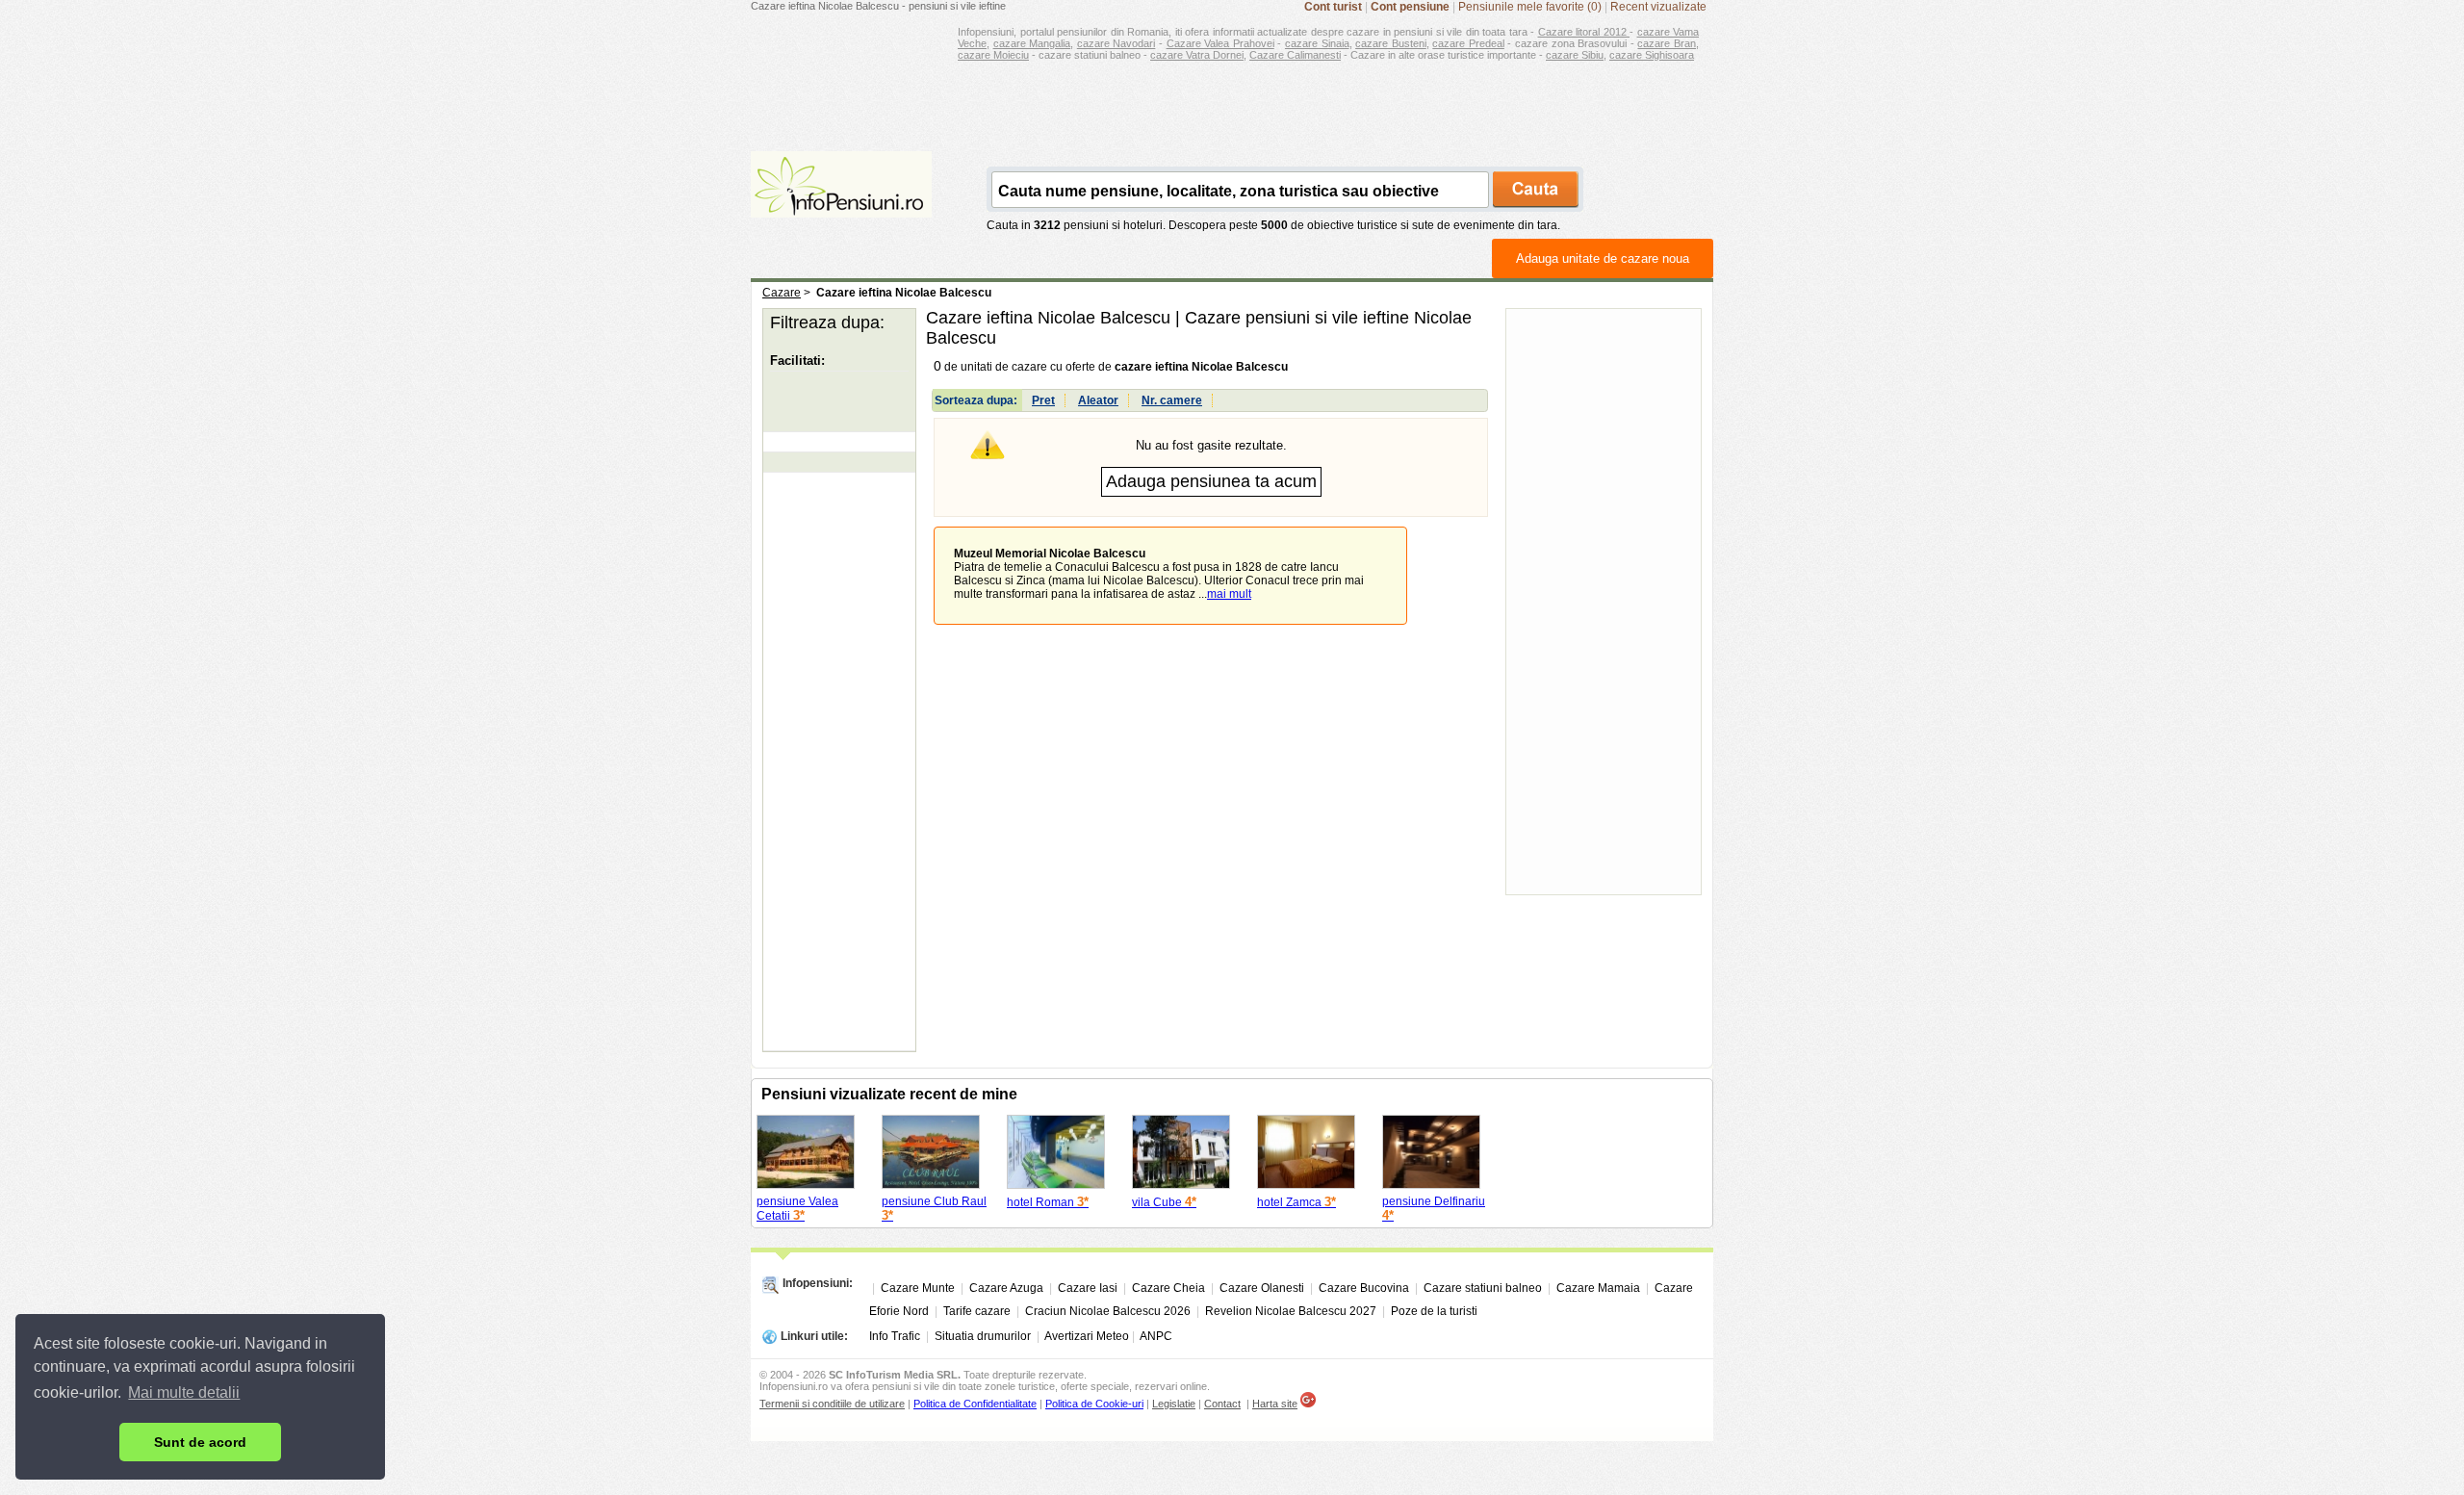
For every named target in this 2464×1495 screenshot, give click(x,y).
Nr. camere (1172, 400)
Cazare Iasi (1088, 1288)
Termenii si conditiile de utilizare (832, 1404)
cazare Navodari (1116, 43)
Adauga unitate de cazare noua (1603, 258)
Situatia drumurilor (983, 1336)
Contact (1222, 1404)
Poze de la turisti (1434, 1311)
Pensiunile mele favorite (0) (1530, 7)
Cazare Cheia (1168, 1288)
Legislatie (1174, 1404)
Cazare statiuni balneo (1483, 1288)
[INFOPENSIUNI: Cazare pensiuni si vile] (841, 204)
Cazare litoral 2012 (1584, 32)
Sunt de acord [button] (200, 1442)
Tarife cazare (977, 1311)
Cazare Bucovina (1364, 1288)
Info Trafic (895, 1336)
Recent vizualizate (1658, 7)
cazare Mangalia (1032, 43)
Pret (1043, 400)
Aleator (1098, 400)
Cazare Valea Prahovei (1220, 43)
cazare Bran (1667, 43)
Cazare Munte (918, 1288)
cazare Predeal (1468, 43)
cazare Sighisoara (1652, 55)
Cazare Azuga (1006, 1288)
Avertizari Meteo (1087, 1336)
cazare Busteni (1391, 43)
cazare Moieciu (993, 55)
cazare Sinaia (1317, 43)
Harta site (1275, 1404)
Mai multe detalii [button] (184, 1392)
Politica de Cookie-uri (1094, 1404)
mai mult (1229, 594)
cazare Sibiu (1575, 55)
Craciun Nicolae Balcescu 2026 (1108, 1311)
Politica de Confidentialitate (975, 1404)
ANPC (1156, 1336)
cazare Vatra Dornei (1197, 55)
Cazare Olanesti (1262, 1288)
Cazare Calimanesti (1295, 55)
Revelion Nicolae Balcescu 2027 (1291, 1311)
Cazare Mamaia (1598, 1288)
